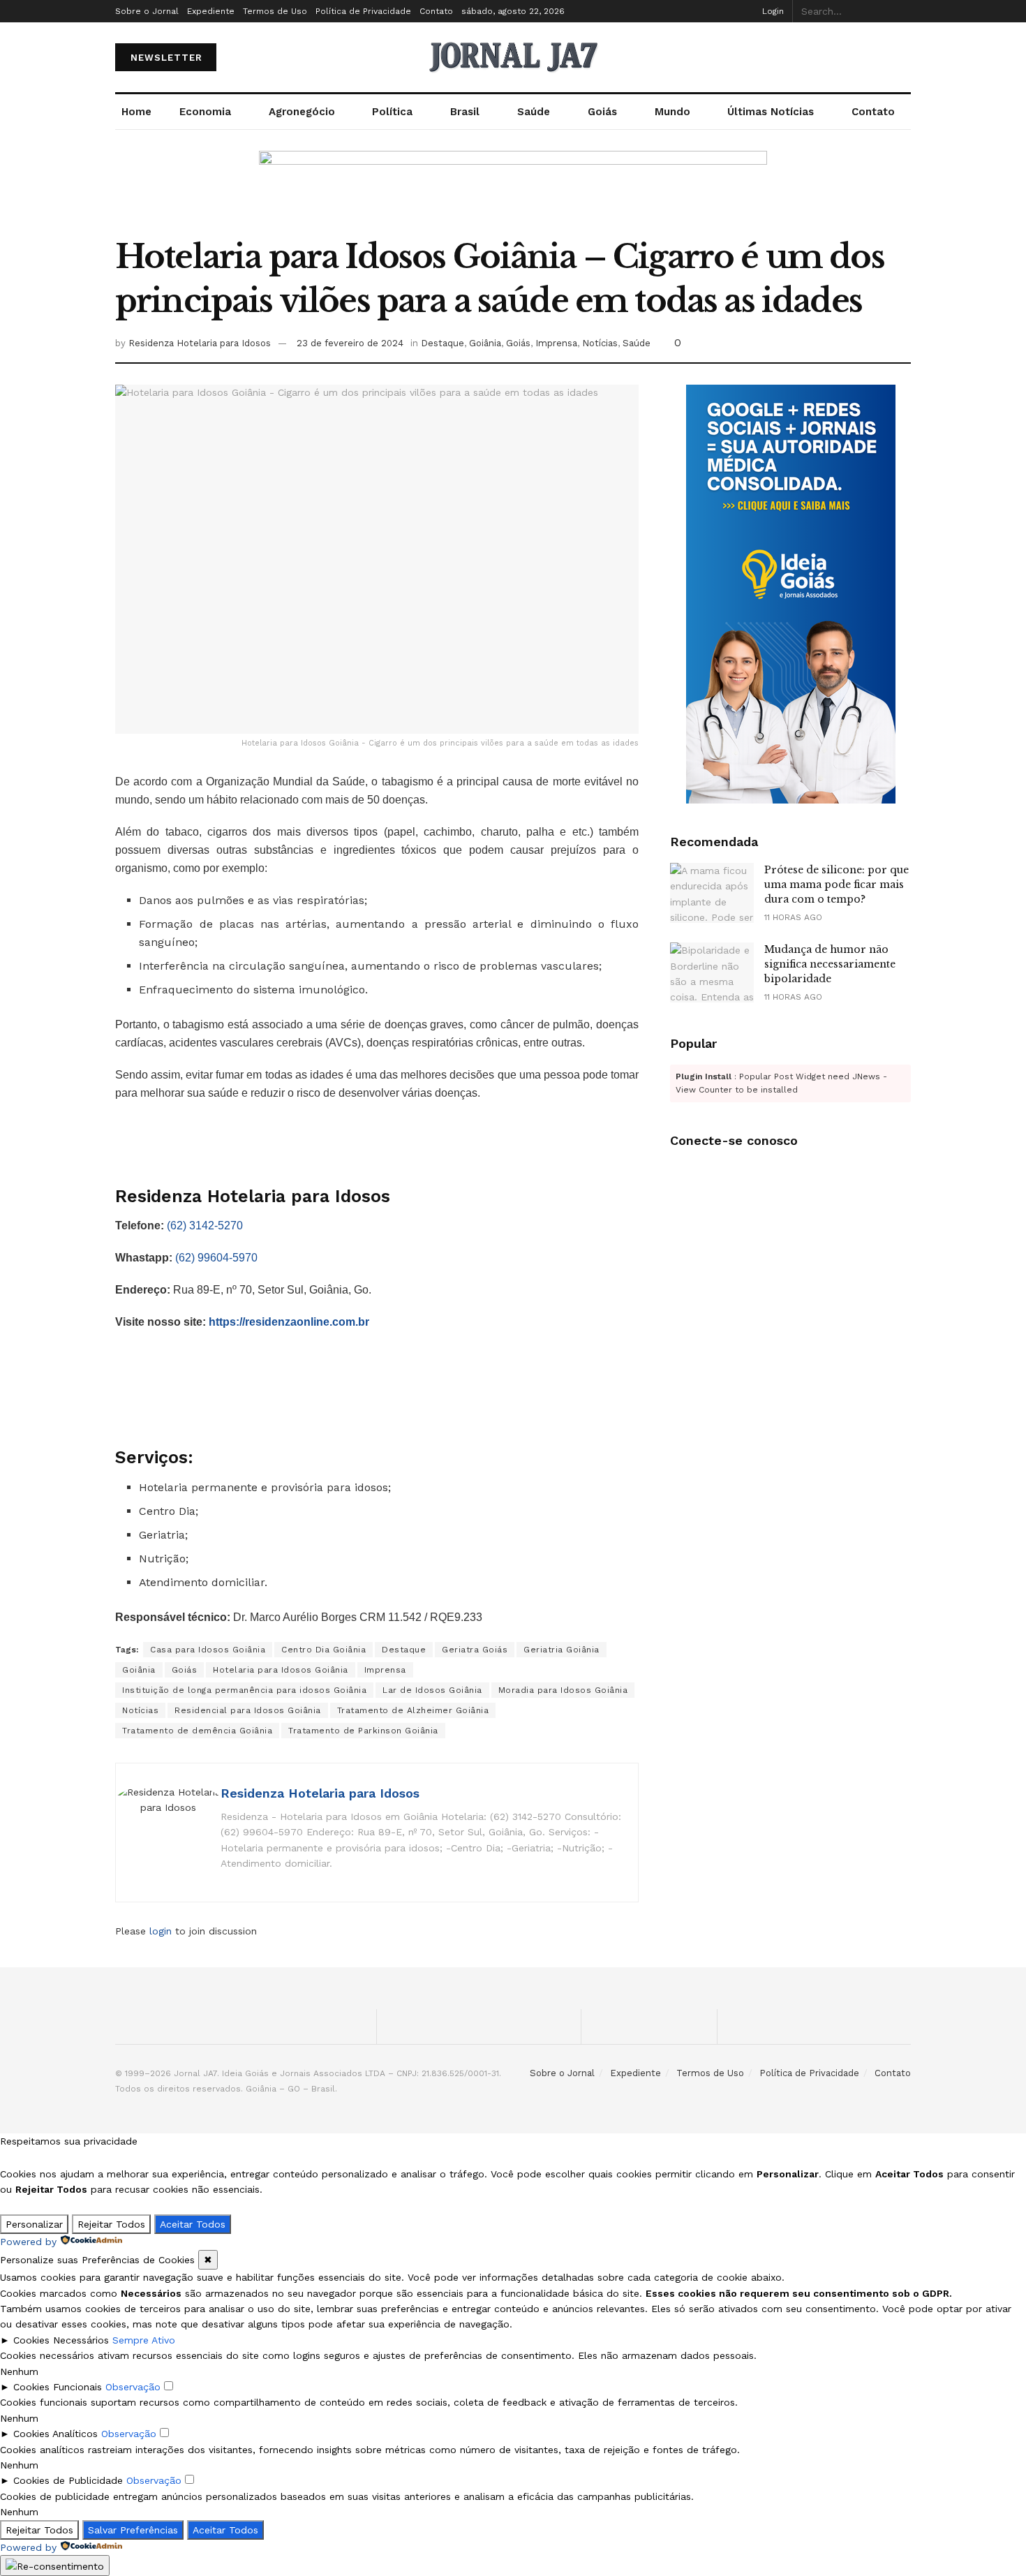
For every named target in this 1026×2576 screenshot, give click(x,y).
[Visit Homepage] (513, 57)
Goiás (602, 112)
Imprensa (556, 343)
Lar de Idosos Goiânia (432, 1690)
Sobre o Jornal (147, 11)
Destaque (443, 343)
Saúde (534, 112)
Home (136, 112)
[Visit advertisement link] (513, 193)
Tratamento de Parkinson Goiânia (363, 1731)
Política (392, 112)
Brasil (465, 112)
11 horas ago (793, 917)
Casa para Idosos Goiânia (208, 1650)
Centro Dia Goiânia (324, 1650)
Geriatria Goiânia (562, 1650)
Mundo (672, 112)
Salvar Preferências (133, 2530)
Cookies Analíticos (55, 2434)
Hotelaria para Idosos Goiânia (281, 1670)
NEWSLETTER (166, 58)
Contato (436, 11)
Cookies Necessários (61, 2340)
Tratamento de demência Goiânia (197, 1731)
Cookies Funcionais (58, 2387)
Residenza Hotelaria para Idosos (200, 343)
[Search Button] (907, 11)
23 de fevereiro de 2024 (350, 343)
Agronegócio (302, 112)
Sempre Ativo (144, 2340)
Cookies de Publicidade (68, 2480)
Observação (133, 2387)
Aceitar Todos (193, 2224)
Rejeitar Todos (111, 2224)
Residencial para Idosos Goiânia (248, 1710)
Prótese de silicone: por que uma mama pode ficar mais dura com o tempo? (837, 884)
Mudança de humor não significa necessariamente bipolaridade (830, 964)
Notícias (600, 343)
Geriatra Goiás (475, 1650)
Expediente (211, 11)
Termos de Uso (275, 11)
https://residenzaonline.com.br (289, 1322)
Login (773, 11)
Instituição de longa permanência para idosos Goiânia (244, 1690)
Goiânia (485, 343)
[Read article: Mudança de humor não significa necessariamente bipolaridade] (712, 972)
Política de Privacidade (363, 11)
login (161, 1931)
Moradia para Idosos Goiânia (563, 1690)
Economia (205, 112)
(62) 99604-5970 (216, 1258)
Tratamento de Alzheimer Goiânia (413, 1710)
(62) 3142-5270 (205, 1226)
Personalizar (34, 2224)
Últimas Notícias (771, 112)
